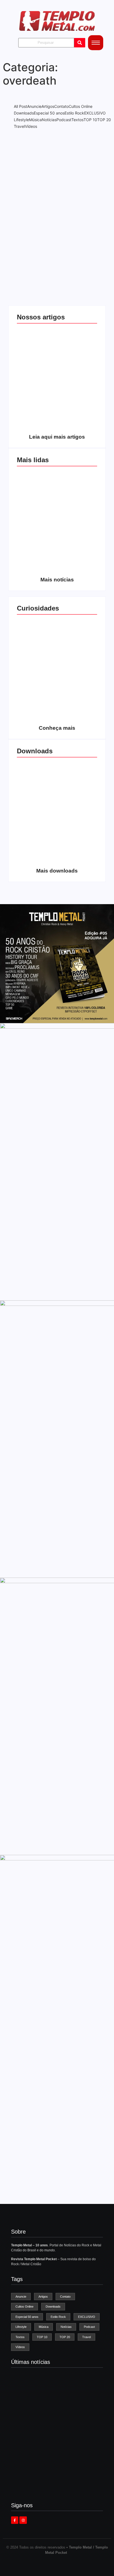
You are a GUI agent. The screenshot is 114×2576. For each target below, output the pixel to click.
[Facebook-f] (15, 2520)
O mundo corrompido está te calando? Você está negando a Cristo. (77, 367)
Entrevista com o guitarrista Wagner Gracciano (37, 563)
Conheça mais (57, 728)
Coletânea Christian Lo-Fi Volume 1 (37, 854)
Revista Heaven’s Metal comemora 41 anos (54, 2429)
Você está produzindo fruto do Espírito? (77, 420)
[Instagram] (23, 2520)
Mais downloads (57, 871)
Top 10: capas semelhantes (37, 664)
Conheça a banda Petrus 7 (77, 565)
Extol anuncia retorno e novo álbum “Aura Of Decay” (55, 2486)
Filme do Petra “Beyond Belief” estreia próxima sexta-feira (57, 2456)
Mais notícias (57, 580)
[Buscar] (80, 43)
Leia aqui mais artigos (57, 437)
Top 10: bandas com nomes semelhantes (77, 662)
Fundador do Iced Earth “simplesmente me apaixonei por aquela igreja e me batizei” (53, 2401)
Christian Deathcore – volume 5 (77, 854)
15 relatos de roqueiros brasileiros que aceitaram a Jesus (37, 709)
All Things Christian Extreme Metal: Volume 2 (37, 805)
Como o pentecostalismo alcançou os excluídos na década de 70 (37, 416)
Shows (57, 194)
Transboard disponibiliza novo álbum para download (77, 803)
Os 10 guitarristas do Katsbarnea (37, 516)
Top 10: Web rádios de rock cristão (77, 711)
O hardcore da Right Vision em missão (37, 371)
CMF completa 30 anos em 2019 (77, 516)
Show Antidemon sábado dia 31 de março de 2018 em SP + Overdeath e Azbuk (57, 207)
